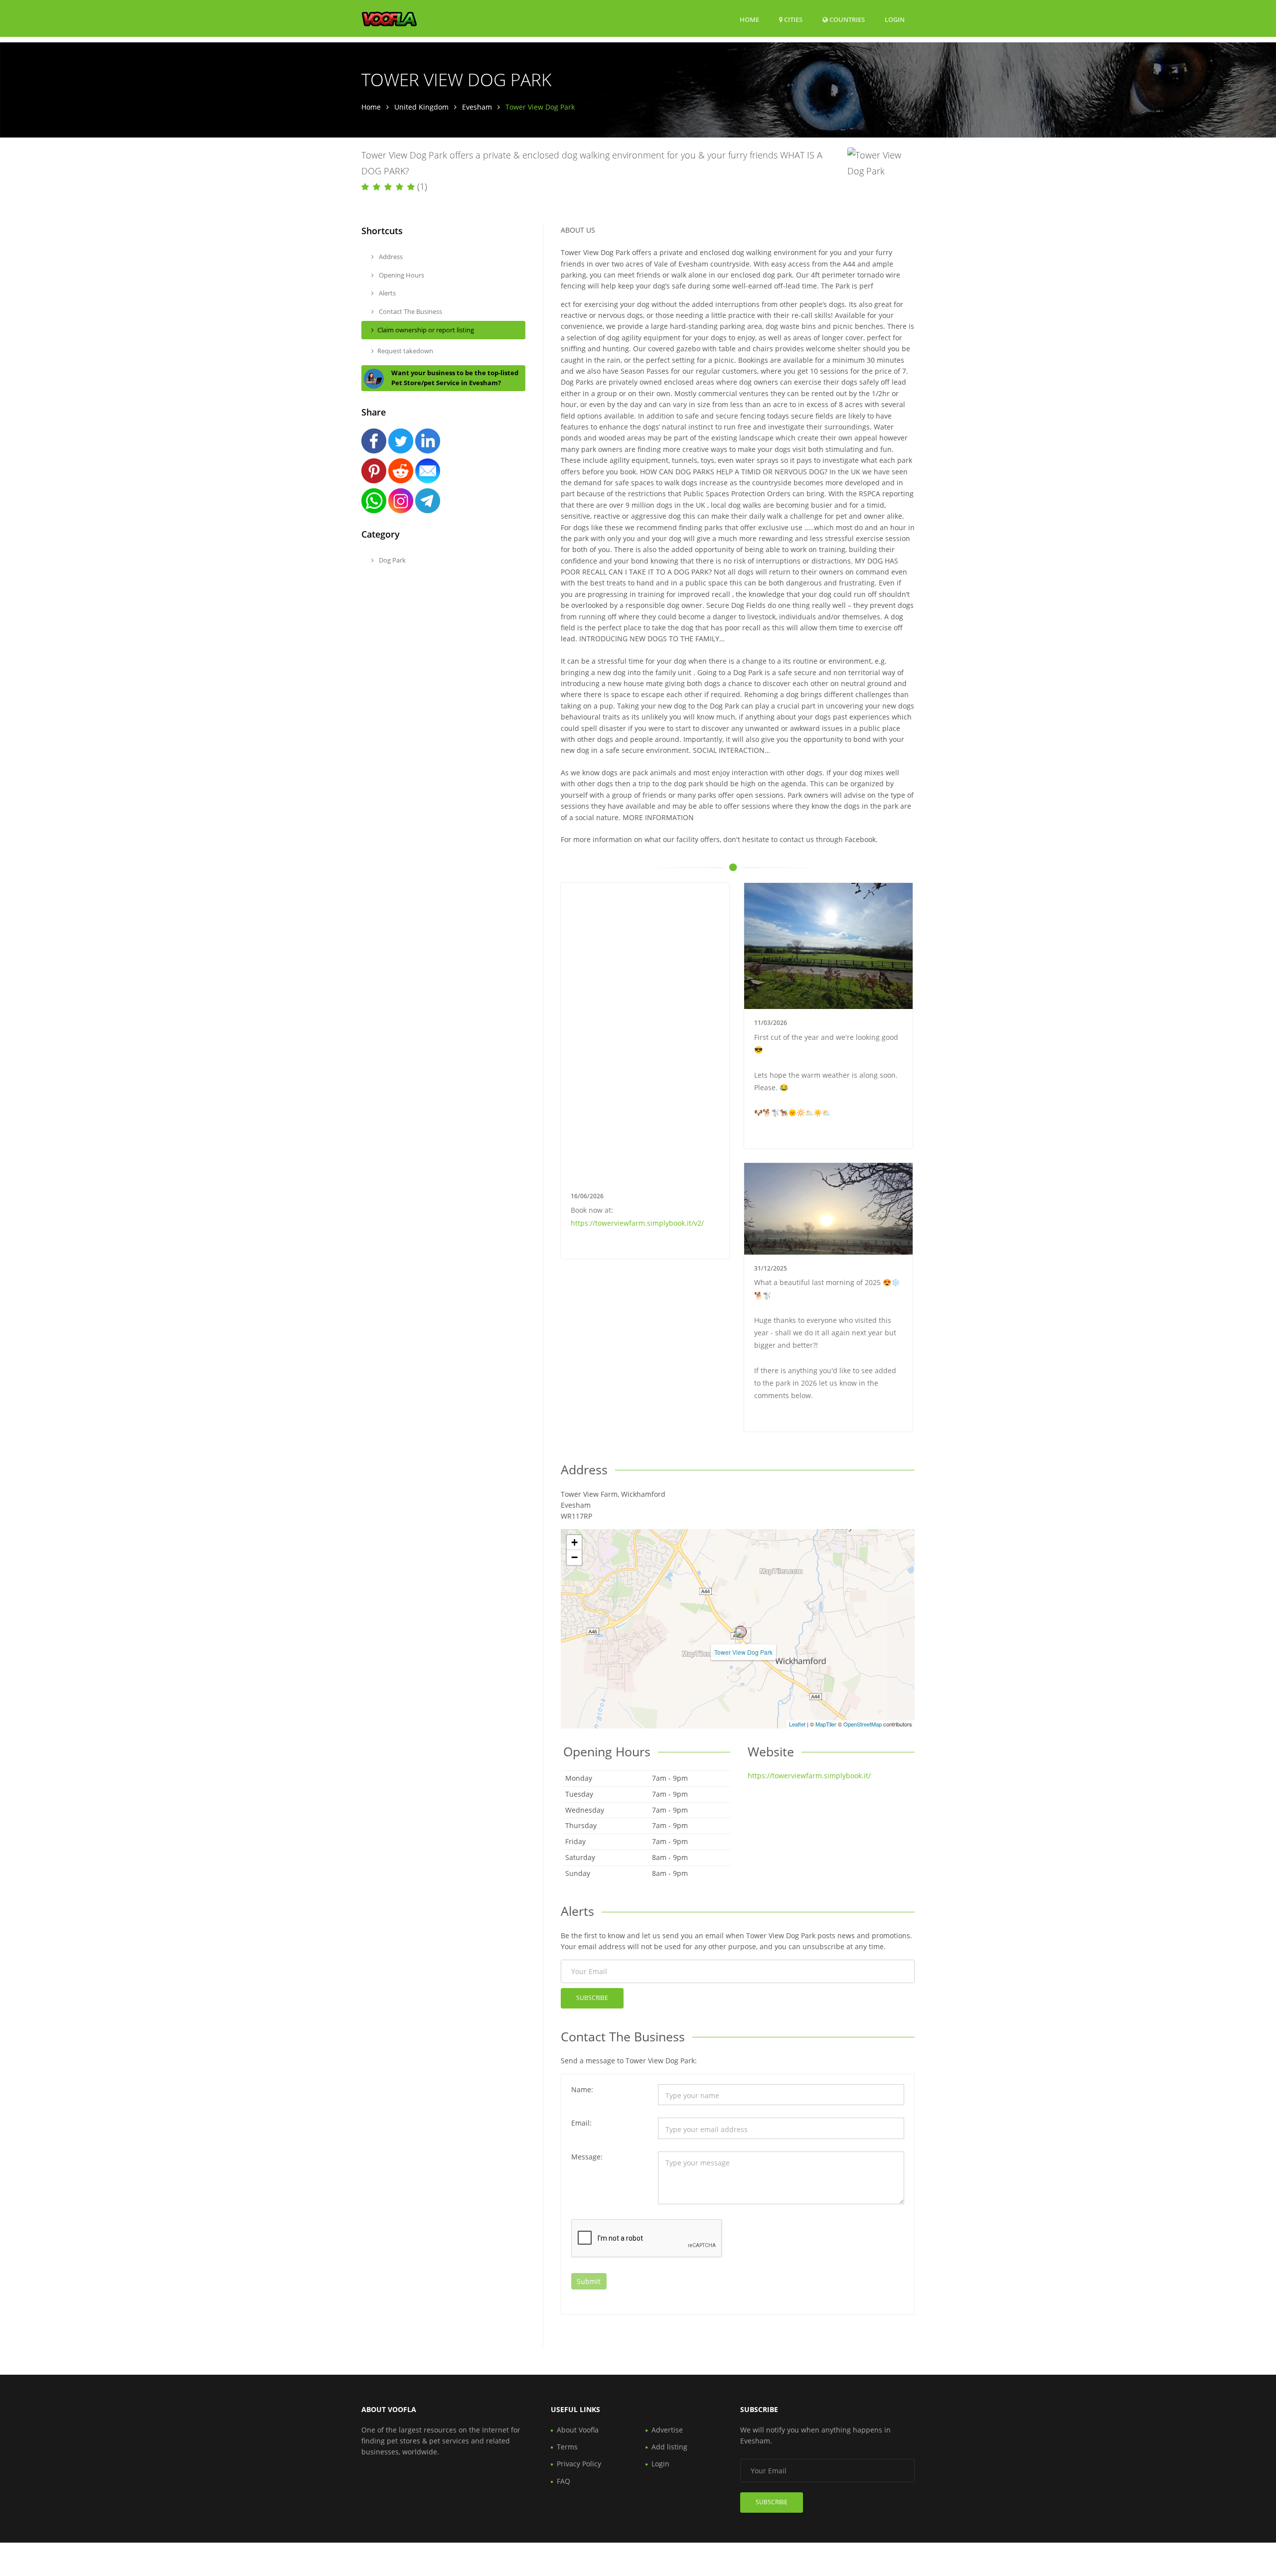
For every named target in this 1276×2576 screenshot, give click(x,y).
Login (895, 19)
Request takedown (405, 351)
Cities (793, 19)
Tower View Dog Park (743, 1652)
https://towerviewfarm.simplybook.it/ (809, 1776)
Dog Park (392, 560)
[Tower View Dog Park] (741, 1632)
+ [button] (574, 1542)
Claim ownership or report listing (426, 330)
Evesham (477, 107)
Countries (846, 19)
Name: (582, 2089)
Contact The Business (410, 311)
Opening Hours (401, 275)
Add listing (669, 2447)
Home (749, 19)
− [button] (574, 1557)
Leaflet (797, 1724)
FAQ (563, 2481)
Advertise (667, 2430)
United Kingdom (421, 107)
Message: (587, 2157)
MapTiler (826, 1724)
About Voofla (578, 2430)
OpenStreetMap (863, 1724)
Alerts (387, 293)
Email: (581, 2123)
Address (390, 257)
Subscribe (592, 1998)
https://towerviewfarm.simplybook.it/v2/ (637, 1223)
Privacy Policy (579, 2464)
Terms (567, 2447)
